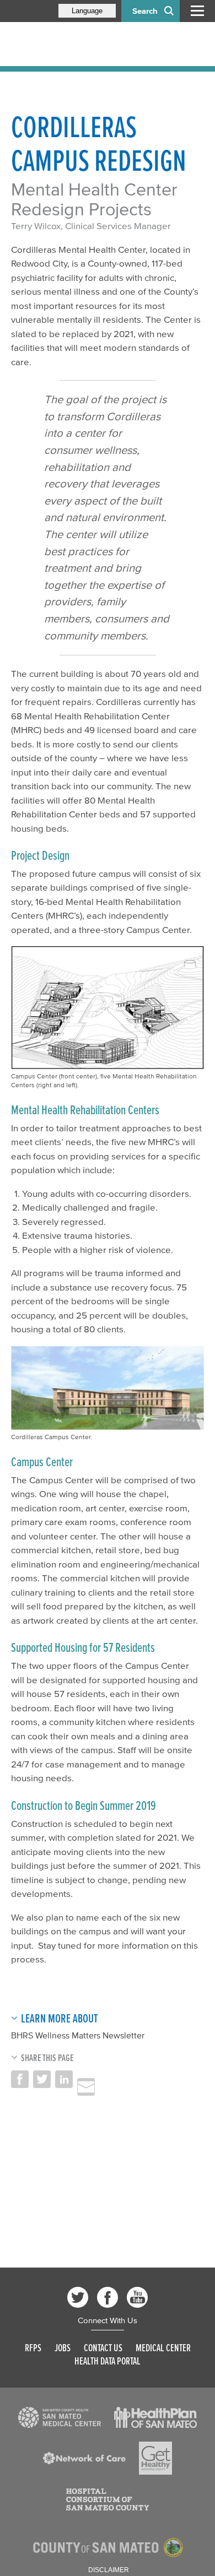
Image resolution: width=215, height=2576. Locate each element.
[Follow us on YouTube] (137, 2297)
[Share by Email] (86, 2087)
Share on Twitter (42, 2079)
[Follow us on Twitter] (78, 2297)
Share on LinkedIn (64, 2079)
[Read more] (60, 2417)
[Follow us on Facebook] (108, 2297)
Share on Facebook (20, 2079)
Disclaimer (109, 2570)
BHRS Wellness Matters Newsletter (78, 2035)
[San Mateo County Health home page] (83, 44)
